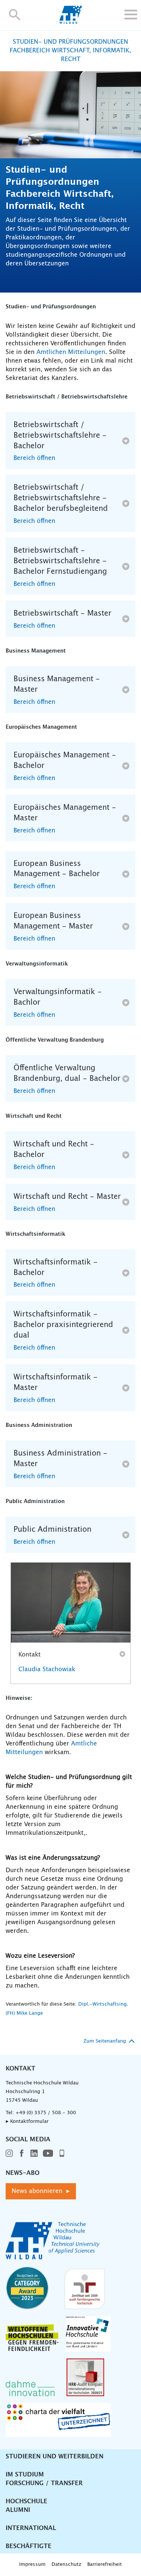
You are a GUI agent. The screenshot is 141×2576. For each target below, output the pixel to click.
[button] (15, 15)
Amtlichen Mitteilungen (71, 352)
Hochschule (27, 2501)
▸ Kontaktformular (27, 2122)
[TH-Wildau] (70, 22)
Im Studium (25, 2475)
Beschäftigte (29, 2546)
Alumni (18, 2510)
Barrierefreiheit (105, 2565)
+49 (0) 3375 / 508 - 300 (46, 2113)
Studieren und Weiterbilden (55, 2456)
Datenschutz (66, 2565)
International (31, 2528)
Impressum (32, 2565)
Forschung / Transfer (44, 2483)
